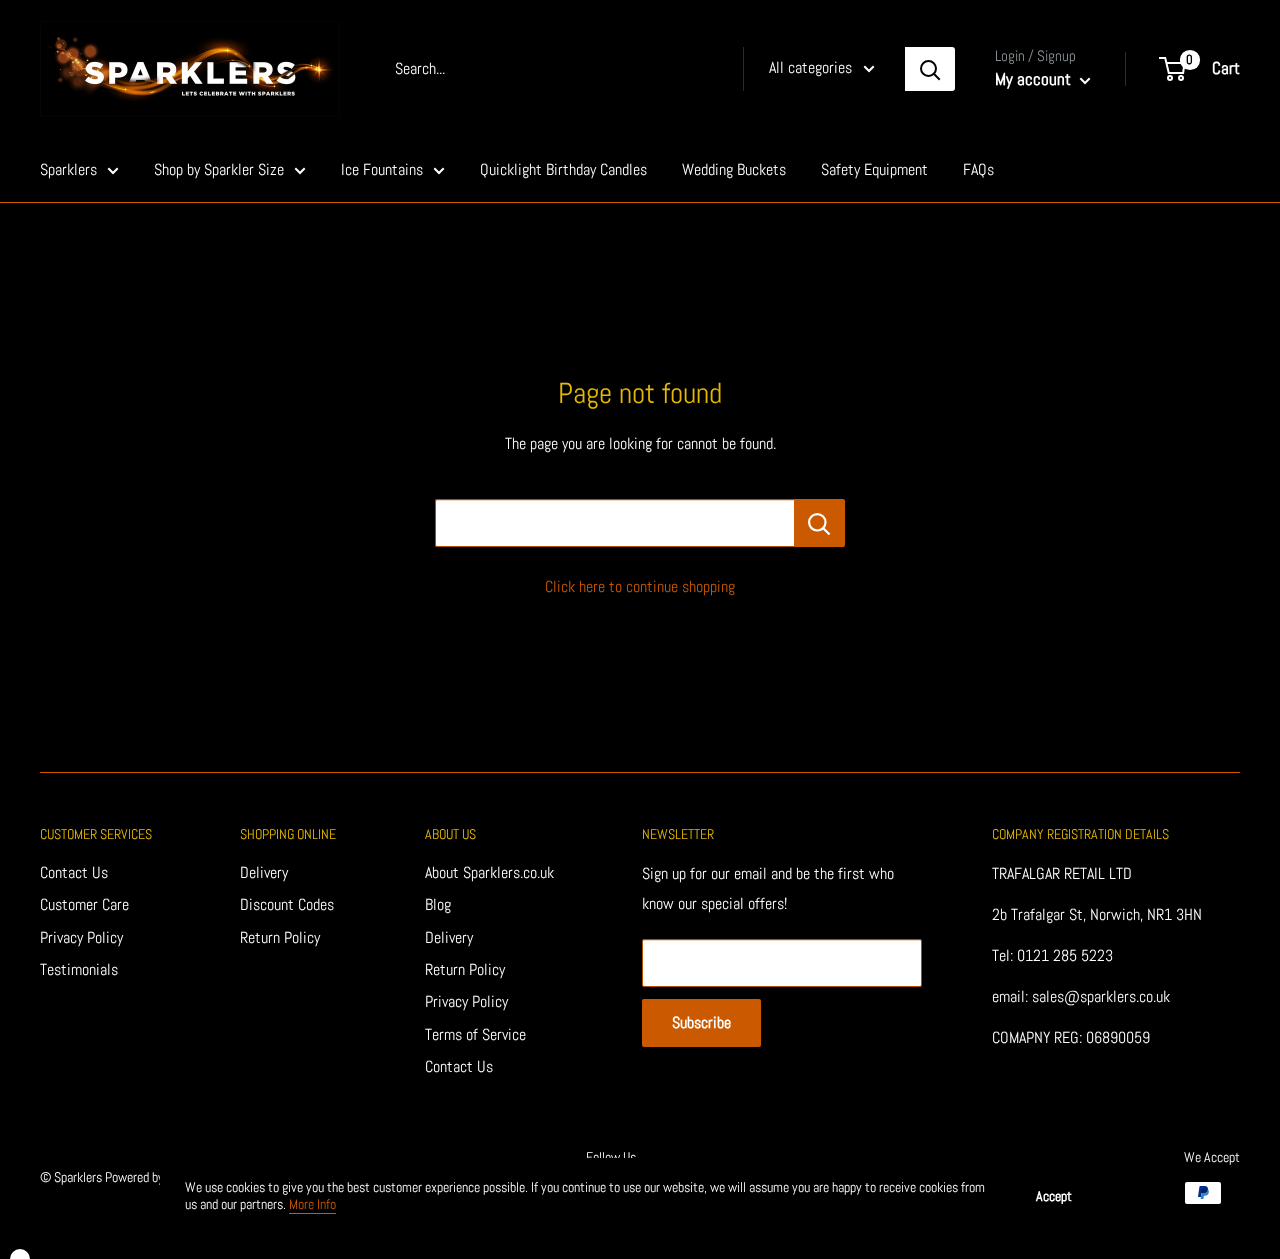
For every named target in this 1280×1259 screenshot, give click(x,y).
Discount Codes (287, 904)
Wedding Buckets (734, 169)
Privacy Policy (81, 937)
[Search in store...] (819, 523)
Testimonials (79, 969)
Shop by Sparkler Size (219, 169)
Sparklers (68, 169)
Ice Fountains (382, 169)
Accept (1054, 1196)
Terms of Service (475, 1034)
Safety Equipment (874, 169)
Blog (438, 904)
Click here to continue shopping (640, 586)
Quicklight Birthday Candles (563, 169)
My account (1035, 79)
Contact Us (74, 872)
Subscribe (701, 1022)
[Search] (930, 69)
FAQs (978, 169)
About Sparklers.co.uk (489, 872)
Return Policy (280, 937)
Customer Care (84, 904)
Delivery (264, 872)
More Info (312, 1204)
